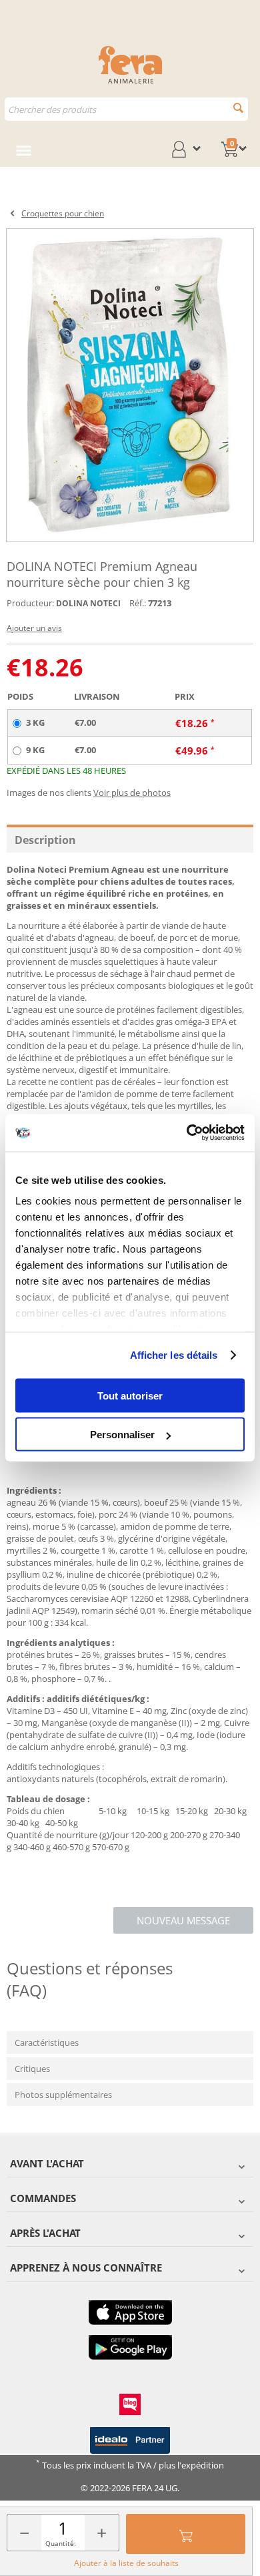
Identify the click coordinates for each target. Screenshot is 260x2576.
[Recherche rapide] (238, 108)
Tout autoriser (130, 1395)
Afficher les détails (174, 1355)
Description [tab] (45, 840)
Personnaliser (122, 1435)
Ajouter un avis (34, 628)
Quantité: (61, 2543)
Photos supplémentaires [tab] (63, 2095)
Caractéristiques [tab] (47, 2043)
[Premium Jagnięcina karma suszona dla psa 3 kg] (130, 385)
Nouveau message (183, 1920)
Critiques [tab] (32, 2069)
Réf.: (138, 603)
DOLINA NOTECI (88, 603)
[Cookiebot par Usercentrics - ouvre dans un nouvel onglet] (187, 1133)
